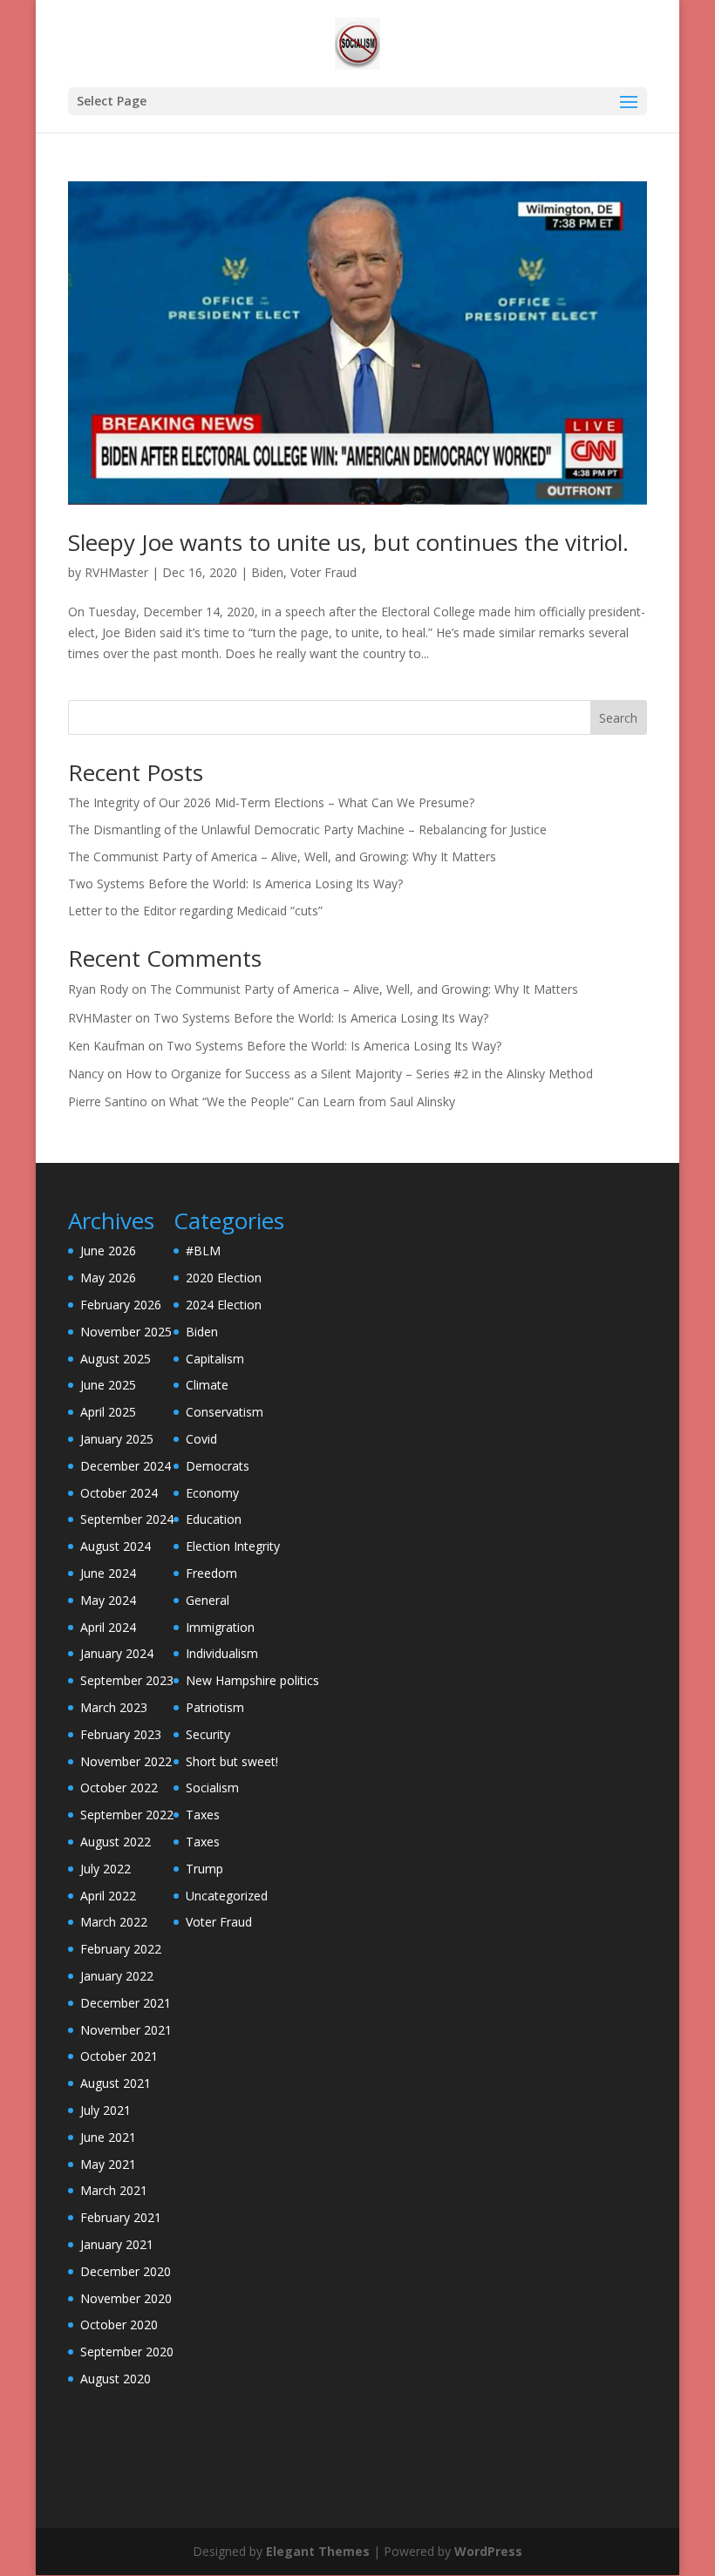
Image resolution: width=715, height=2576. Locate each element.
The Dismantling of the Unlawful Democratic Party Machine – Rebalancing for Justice (307, 829)
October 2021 (119, 2056)
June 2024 (108, 1573)
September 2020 (127, 2352)
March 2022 (114, 1922)
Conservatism (225, 1412)
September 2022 (127, 1815)
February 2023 (121, 1734)
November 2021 (126, 2030)
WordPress (488, 2551)
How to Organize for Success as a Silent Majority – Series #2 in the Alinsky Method (359, 1074)
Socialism (212, 1788)
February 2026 (121, 1305)
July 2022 (106, 1869)
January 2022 (117, 1976)
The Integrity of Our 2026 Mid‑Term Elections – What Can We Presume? (271, 802)
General (208, 1600)
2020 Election (224, 1278)
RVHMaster (116, 572)
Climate (207, 1385)
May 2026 (108, 1278)
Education (214, 1519)
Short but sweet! (232, 1761)
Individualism (222, 1653)
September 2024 (127, 1519)
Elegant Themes (318, 2551)
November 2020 (126, 2298)
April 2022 (108, 1896)
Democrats (218, 1466)
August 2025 (116, 1359)
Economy (212, 1493)
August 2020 (116, 2379)
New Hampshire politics (252, 1680)
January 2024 (117, 1653)
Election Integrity (233, 1546)
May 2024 (108, 1600)
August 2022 (116, 1842)
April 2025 (108, 1412)
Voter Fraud (323, 572)
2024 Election (224, 1305)
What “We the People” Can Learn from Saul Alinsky (312, 1101)
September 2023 (127, 1680)
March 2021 (114, 2190)
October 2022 (119, 1788)
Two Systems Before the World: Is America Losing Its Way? (235, 884)
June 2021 (108, 2137)
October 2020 (119, 2325)
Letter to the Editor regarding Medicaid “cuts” (195, 911)
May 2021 (108, 2164)
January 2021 (117, 2244)
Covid (201, 1439)
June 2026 (108, 1251)
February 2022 (121, 1949)
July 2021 (106, 2110)
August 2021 (116, 2083)
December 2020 (126, 2271)
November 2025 (126, 1332)
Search (618, 718)
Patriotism (215, 1707)
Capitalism (215, 1359)
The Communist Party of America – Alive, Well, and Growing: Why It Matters (282, 856)
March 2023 (114, 1707)
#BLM (203, 1251)
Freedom (211, 1573)
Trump (204, 1869)
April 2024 (108, 1627)
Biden (267, 572)
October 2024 (119, 1493)
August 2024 (116, 1546)
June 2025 (108, 1385)
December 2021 (126, 2003)
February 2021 (121, 2217)
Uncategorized (227, 1896)
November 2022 (126, 1761)
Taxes (203, 1815)
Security (208, 1734)
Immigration (220, 1627)
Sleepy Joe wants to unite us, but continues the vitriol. (348, 542)
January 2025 (117, 1439)
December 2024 (126, 1466)
